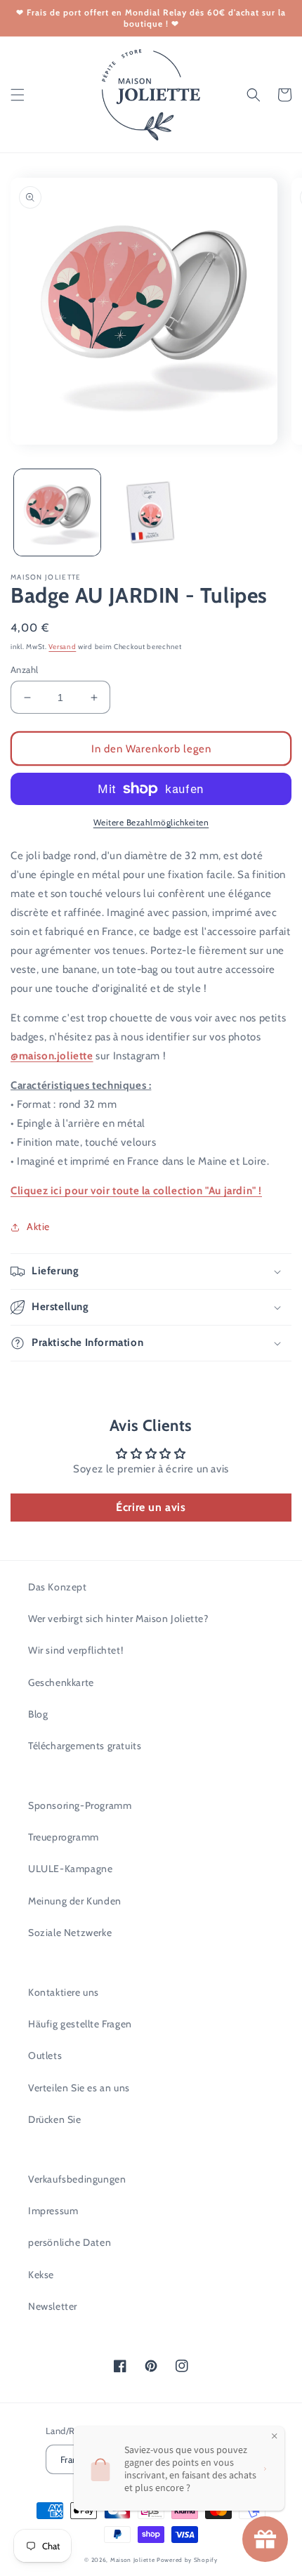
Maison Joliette (133, 2560)
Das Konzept (58, 1587)
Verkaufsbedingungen (77, 2179)
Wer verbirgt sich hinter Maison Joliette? (118, 1619)
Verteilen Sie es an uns (79, 2088)
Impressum (53, 2211)
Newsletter (53, 2306)
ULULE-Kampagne (70, 1869)
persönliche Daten (70, 2242)
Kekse (41, 2275)
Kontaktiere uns (64, 1992)
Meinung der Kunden (75, 1901)
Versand (62, 647)
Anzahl (24, 669)
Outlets (45, 2055)
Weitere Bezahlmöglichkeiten (151, 822)
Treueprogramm (64, 1837)
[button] (18, 95)
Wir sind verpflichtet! (75, 1650)
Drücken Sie (55, 2119)
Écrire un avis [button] (151, 1507)
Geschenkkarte (61, 1682)
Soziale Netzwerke (70, 1933)
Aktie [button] (38, 1227)
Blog (38, 1714)
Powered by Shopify (187, 2560)
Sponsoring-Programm (80, 1805)
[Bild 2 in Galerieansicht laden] (151, 512)
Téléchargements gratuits (85, 1746)
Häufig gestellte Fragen (80, 2024)
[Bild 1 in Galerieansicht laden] (57, 512)
